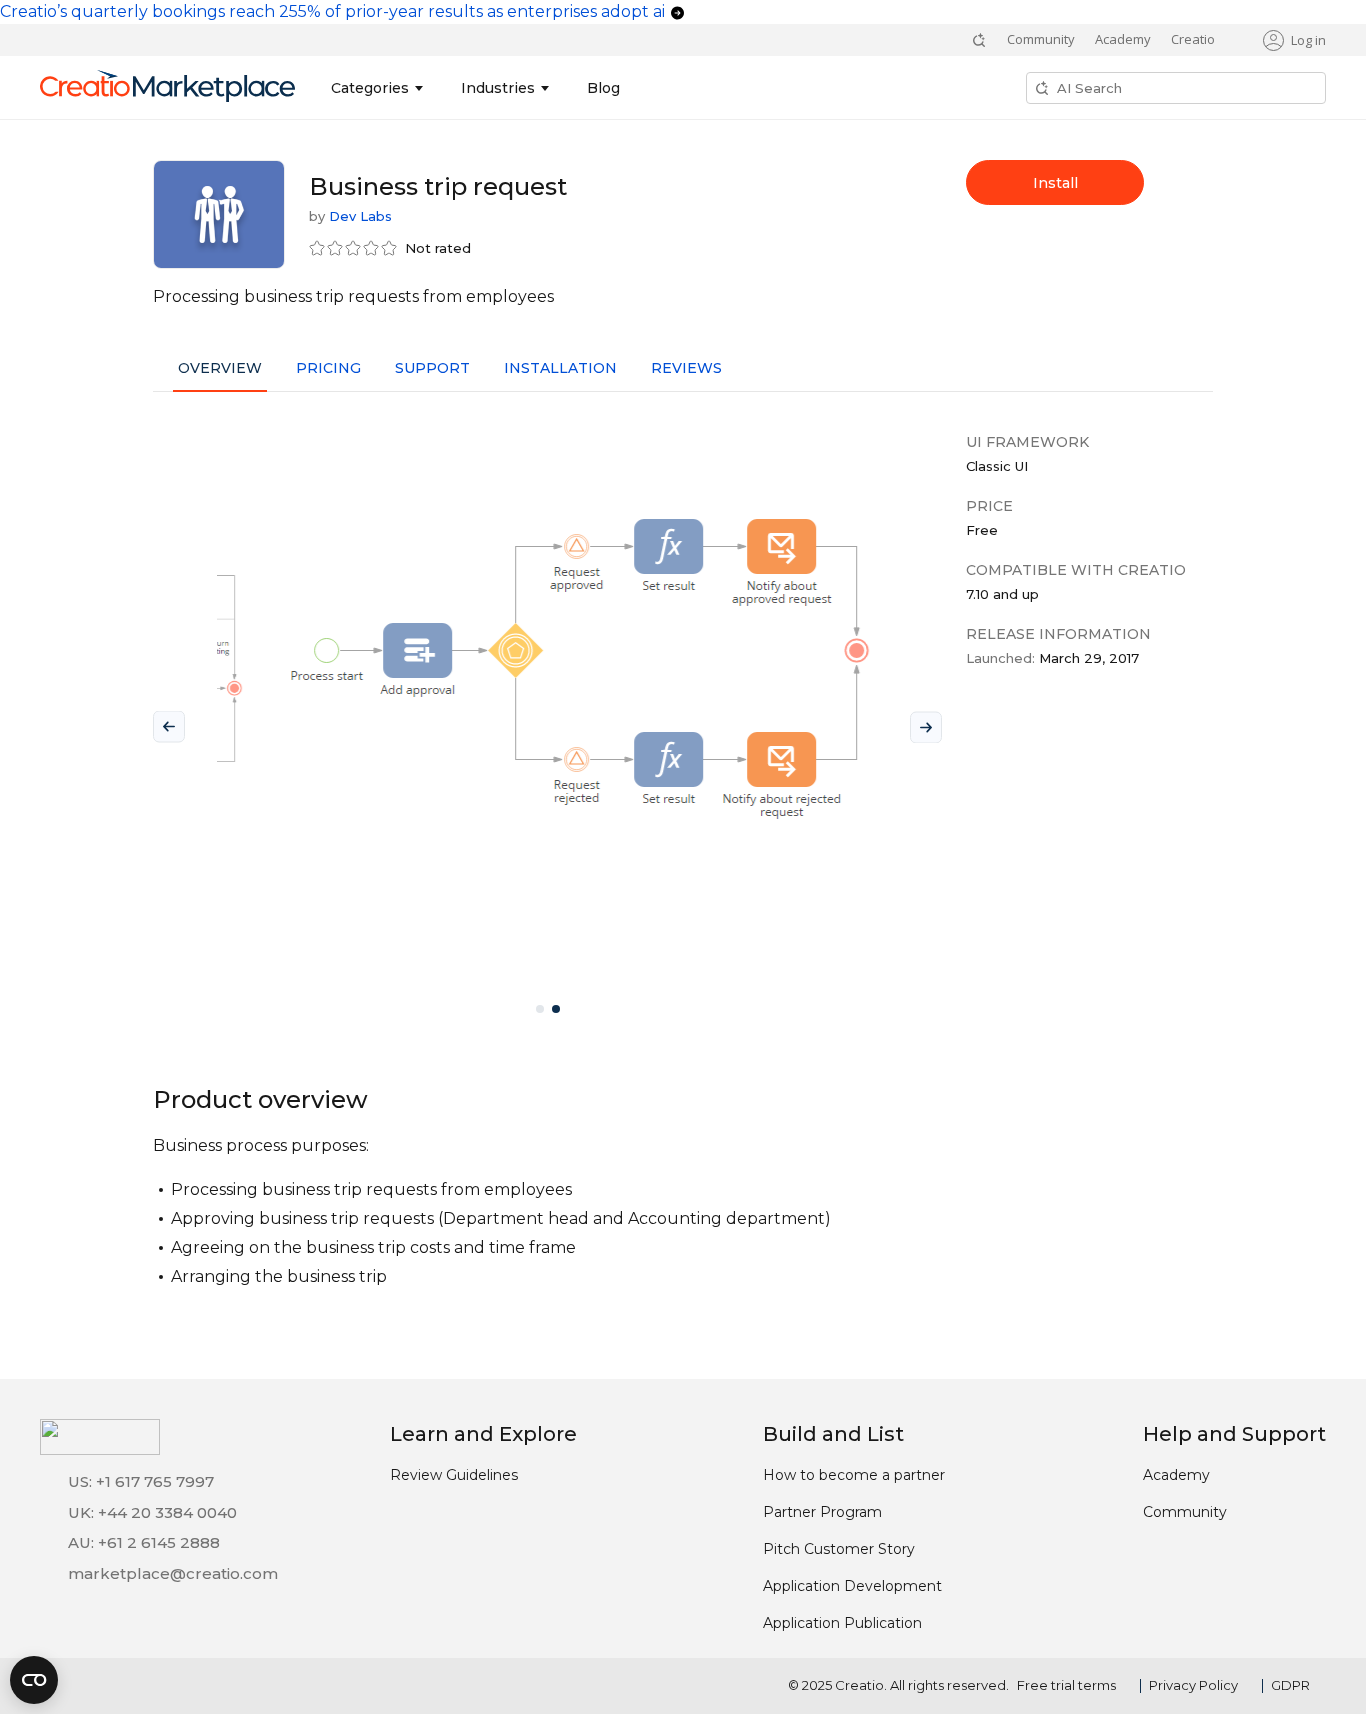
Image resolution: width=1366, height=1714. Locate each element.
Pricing (328, 368)
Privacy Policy (1193, 1685)
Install (1055, 183)
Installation (560, 368)
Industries (498, 88)
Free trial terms (1066, 1685)
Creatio (1193, 39)
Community (1041, 39)
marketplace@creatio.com (173, 1573)
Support (432, 368)
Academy (1123, 39)
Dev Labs (360, 216)
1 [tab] (540, 1009)
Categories (370, 88)
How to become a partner (854, 1475)
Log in (1308, 40)
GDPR (1290, 1685)
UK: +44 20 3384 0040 (152, 1512)
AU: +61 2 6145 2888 (144, 1542)
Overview (220, 368)
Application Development (852, 1586)
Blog (603, 88)
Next (926, 727)
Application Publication (842, 1623)
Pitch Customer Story (839, 1549)
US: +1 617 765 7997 (141, 1481)
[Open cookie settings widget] (34, 1680)
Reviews (686, 368)
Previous (169, 727)
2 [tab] (556, 1009)
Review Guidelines (454, 1475)
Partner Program (822, 1512)
